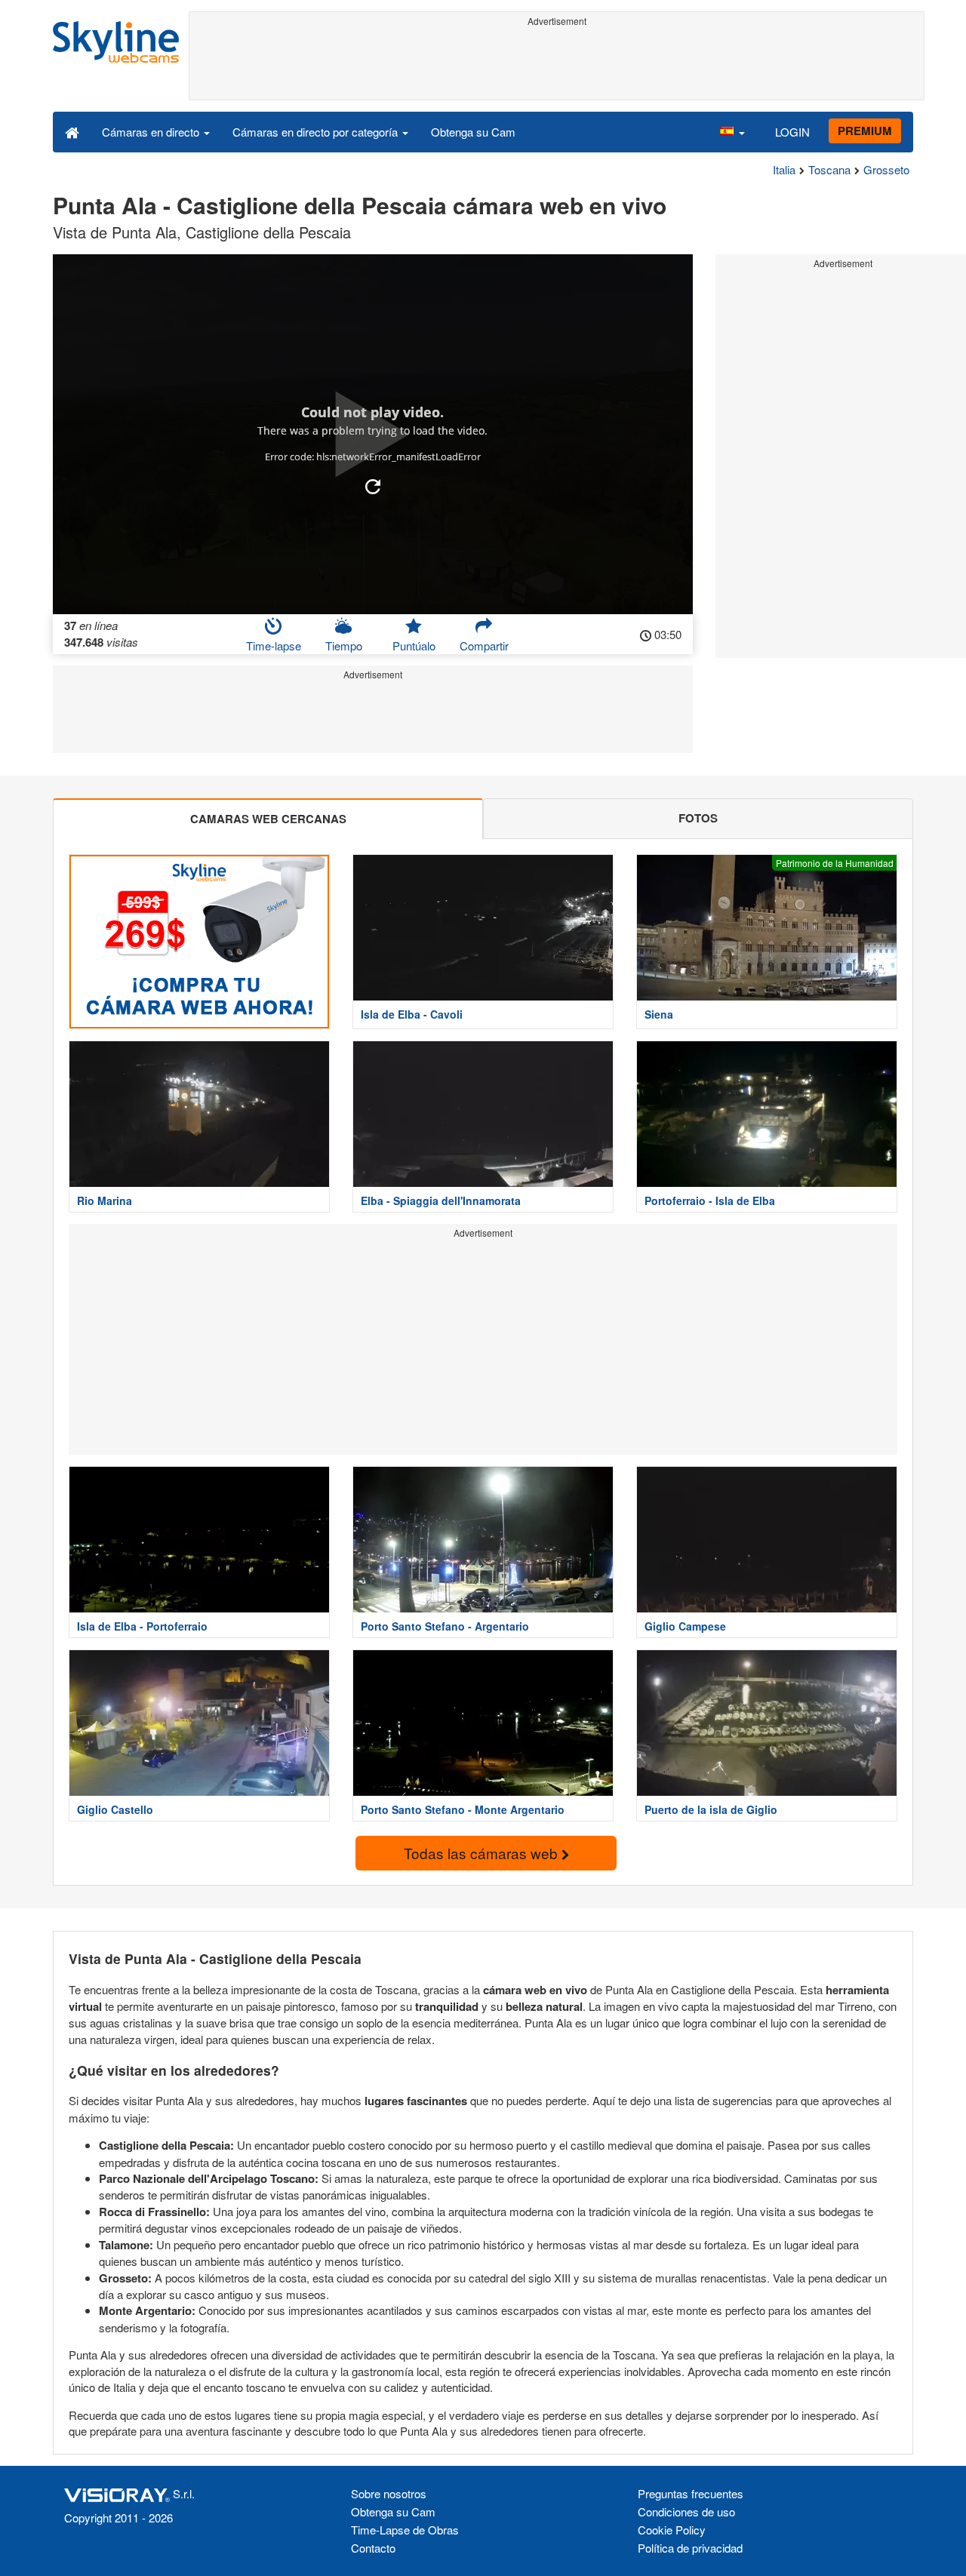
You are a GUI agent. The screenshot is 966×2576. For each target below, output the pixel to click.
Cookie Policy (672, 2530)
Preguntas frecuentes (691, 2493)
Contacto (373, 2548)
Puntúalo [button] (414, 646)
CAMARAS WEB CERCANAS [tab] (268, 819)
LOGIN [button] (792, 132)
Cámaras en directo (152, 132)
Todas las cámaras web (483, 1853)
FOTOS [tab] (698, 818)
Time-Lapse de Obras (405, 2530)
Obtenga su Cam (473, 132)
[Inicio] (72, 131)
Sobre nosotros (389, 2493)
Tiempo (344, 646)
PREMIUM (865, 131)
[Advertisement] (557, 66)
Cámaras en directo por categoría (317, 132)
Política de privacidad (690, 2548)
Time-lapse (274, 646)
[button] (732, 131)
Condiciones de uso (686, 2511)
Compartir (484, 646)
